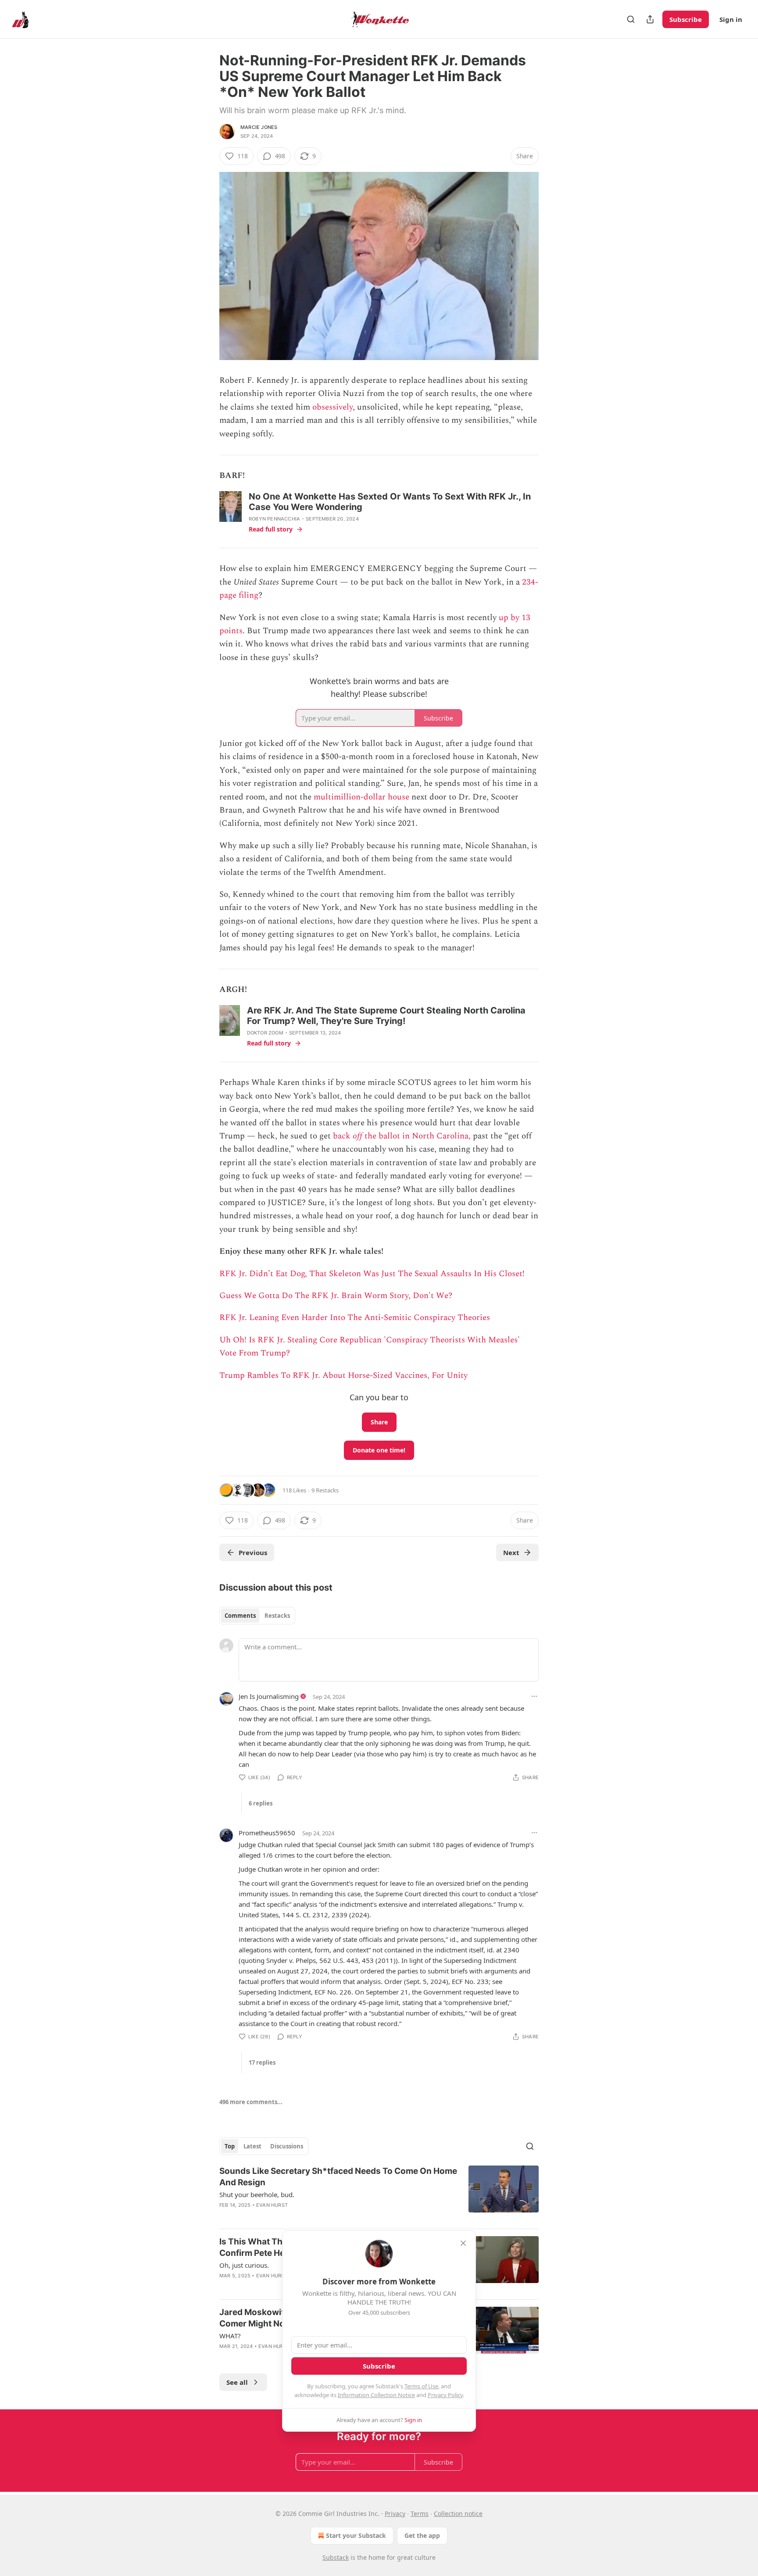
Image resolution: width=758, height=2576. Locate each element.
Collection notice (458, 2514)
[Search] (631, 19)
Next (511, 1552)
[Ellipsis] (534, 1696)
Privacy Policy (445, 2395)
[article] (379, 2194)
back (343, 1136)
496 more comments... (251, 2102)
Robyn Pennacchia (274, 519)
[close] (463, 2243)
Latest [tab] (252, 2146)
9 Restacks (325, 1490)
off (358, 1136)
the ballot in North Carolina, (417, 1136)
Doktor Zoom (265, 1033)
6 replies (261, 1803)
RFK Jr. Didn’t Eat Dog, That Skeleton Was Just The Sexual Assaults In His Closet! (372, 1274)
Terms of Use (421, 2386)
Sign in (731, 19)
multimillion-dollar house (361, 797)
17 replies (262, 2062)
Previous (253, 1552)
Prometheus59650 (267, 1833)
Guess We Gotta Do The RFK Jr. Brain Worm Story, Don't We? (336, 1296)
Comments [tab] (240, 1616)
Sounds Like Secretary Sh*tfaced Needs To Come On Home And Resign (338, 2177)
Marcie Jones (259, 127)
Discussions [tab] (287, 2146)
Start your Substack (356, 2535)
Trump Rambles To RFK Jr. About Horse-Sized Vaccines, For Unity (343, 1375)
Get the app (422, 2535)
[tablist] (257, 1616)
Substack (336, 2557)
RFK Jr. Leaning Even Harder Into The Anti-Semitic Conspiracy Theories (355, 1318)
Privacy (395, 2514)
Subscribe (686, 19)
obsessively (333, 407)
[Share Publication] (650, 19)
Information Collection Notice (376, 2395)
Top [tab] (230, 2146)
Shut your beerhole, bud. (257, 2194)
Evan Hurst (272, 2205)
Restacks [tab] (277, 1616)
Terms (420, 2514)
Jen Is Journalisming (269, 1696)
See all (237, 2382)
